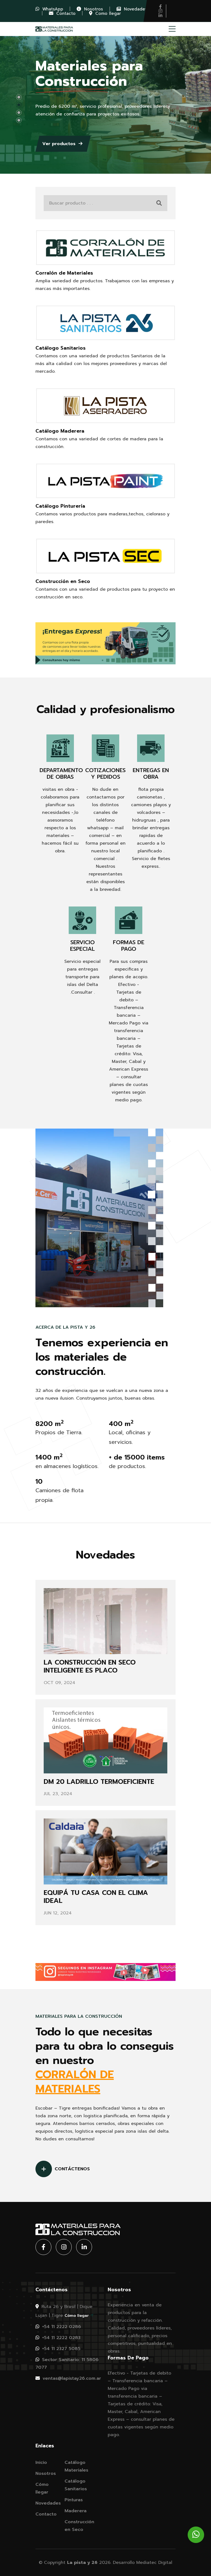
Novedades (48, 2503)
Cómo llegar (77, 2316)
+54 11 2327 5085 (60, 2349)
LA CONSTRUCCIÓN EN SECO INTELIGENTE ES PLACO (90, 1666)
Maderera (76, 2511)
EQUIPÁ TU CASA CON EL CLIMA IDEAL (96, 1897)
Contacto (46, 2514)
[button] (19, 97)
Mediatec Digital (154, 2563)
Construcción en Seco (79, 2526)
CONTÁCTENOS (72, 2169)
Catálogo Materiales (76, 2466)
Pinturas (74, 2500)
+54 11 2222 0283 (60, 2338)
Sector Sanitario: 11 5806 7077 (67, 2364)
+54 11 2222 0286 (61, 2327)
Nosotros (46, 2473)
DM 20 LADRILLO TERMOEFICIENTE (99, 1782)
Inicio (41, 2462)
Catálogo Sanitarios (76, 2485)
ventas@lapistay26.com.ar (71, 2378)
